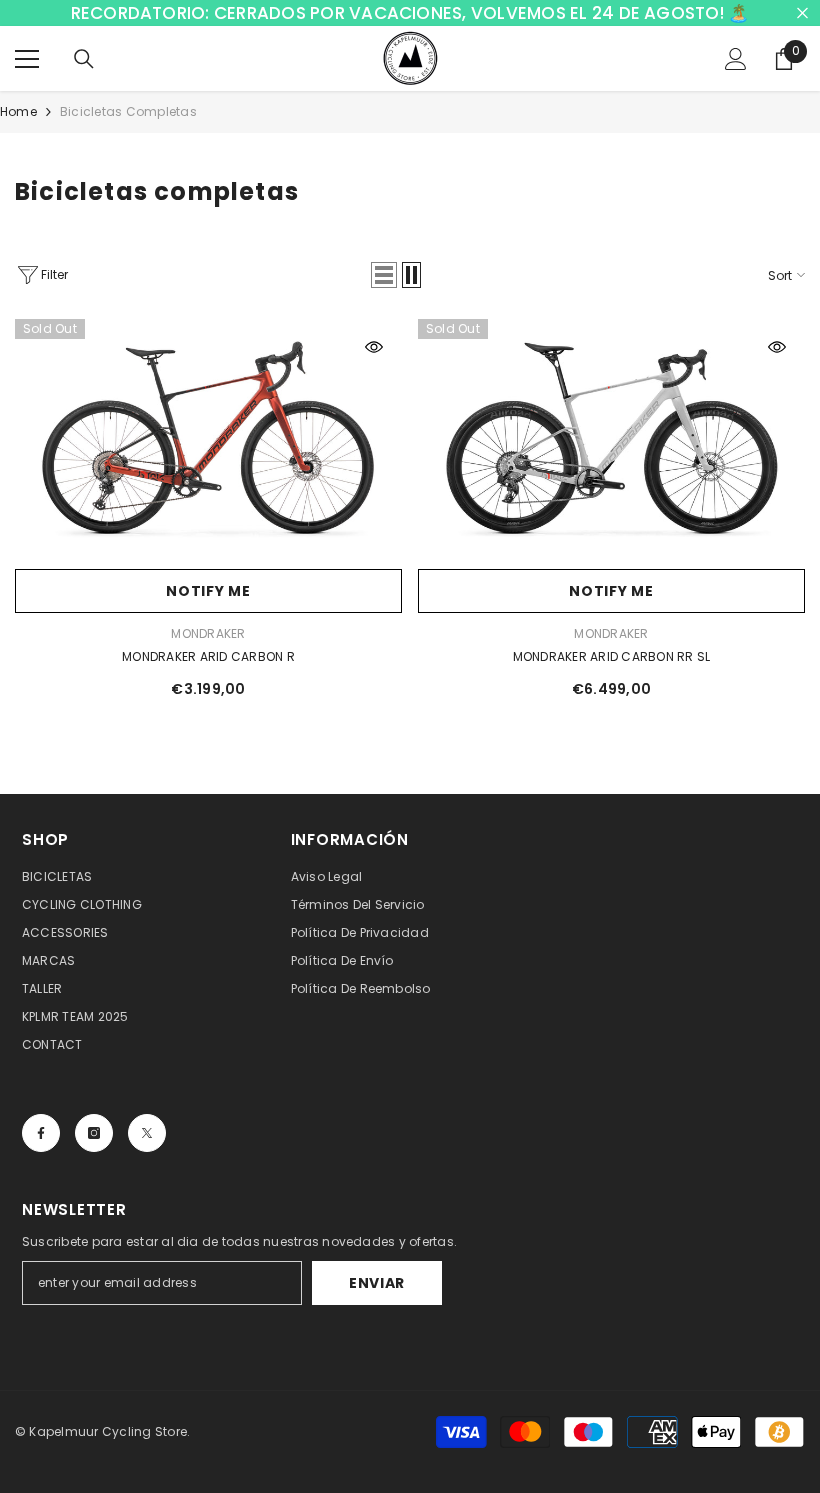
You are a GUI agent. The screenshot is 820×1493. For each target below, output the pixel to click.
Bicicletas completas (128, 111)
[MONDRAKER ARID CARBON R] (208, 439)
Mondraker (208, 633)
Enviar (377, 1283)
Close (802, 13)
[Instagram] (94, 1133)
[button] (384, 275)
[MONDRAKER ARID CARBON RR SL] (611, 439)
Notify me (208, 591)
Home (18, 111)
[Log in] (736, 59)
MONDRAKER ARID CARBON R (208, 656)
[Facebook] (41, 1133)
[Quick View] (374, 347)
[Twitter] (147, 1133)
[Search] (84, 59)
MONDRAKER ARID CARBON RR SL (611, 656)
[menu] (27, 59)
